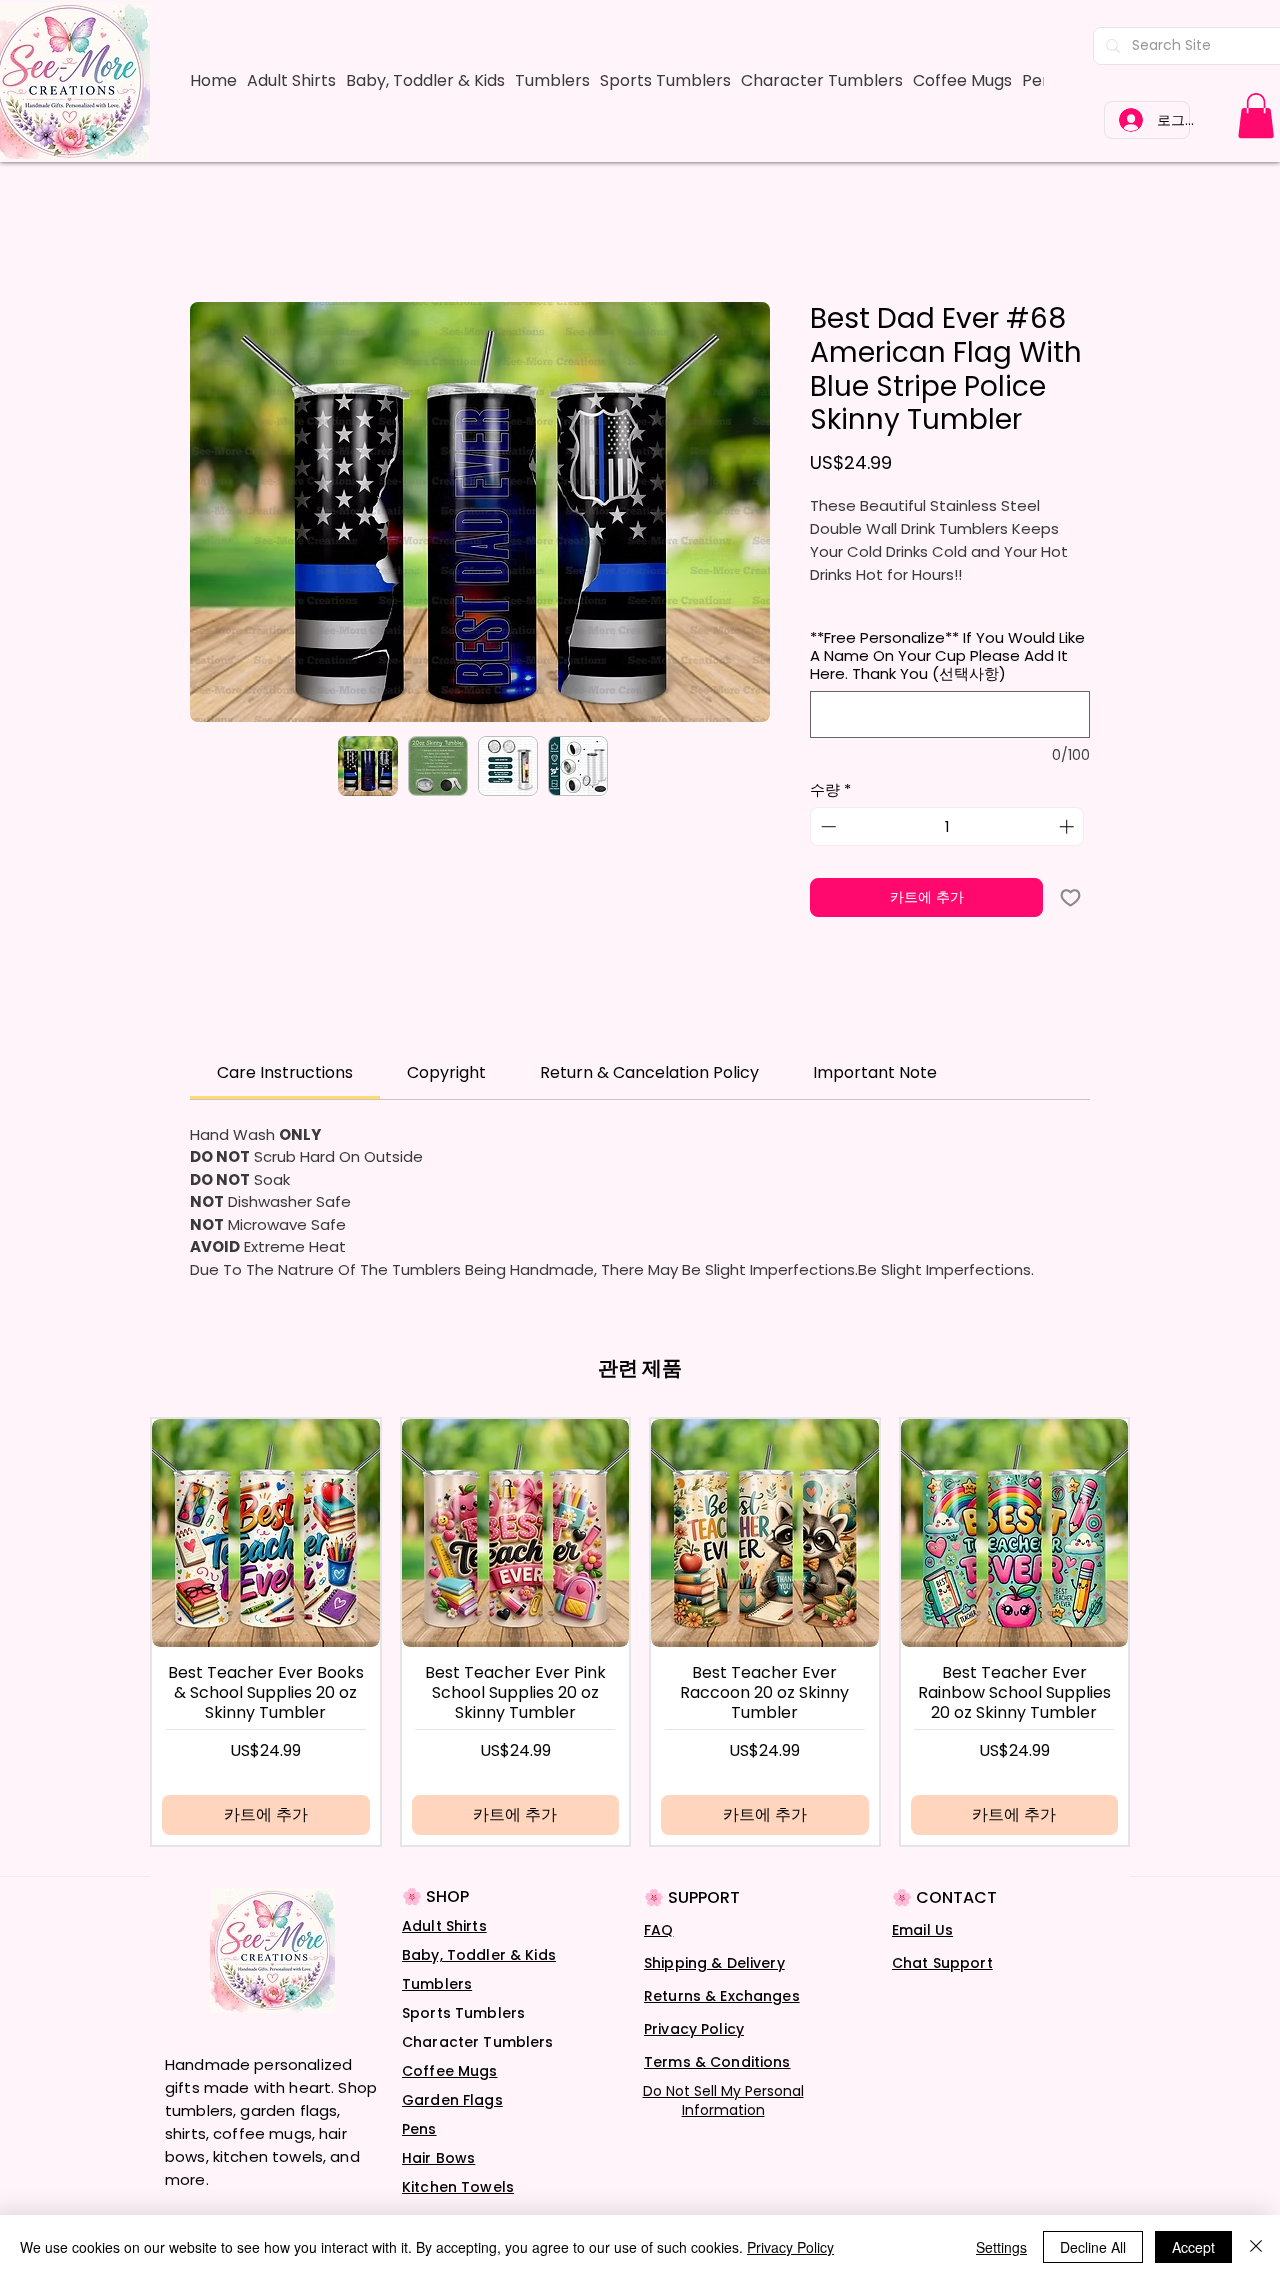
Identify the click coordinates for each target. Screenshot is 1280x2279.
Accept (1193, 2247)
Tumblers (437, 1984)
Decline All (1093, 2247)
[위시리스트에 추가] (1070, 897)
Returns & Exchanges (722, 1996)
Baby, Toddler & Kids (479, 1955)
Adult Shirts (444, 1926)
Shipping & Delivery (714, 1963)
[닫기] (1256, 2247)
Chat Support (942, 1963)
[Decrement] (826, 826)
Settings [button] (1001, 2247)
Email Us (922, 1930)
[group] (640, 1631)
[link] (1256, 115)
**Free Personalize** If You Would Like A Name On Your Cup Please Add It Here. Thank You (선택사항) (947, 656)
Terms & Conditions (717, 2062)
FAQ (658, 1930)
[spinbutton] (947, 826)
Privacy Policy (694, 2029)
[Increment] (1068, 826)
